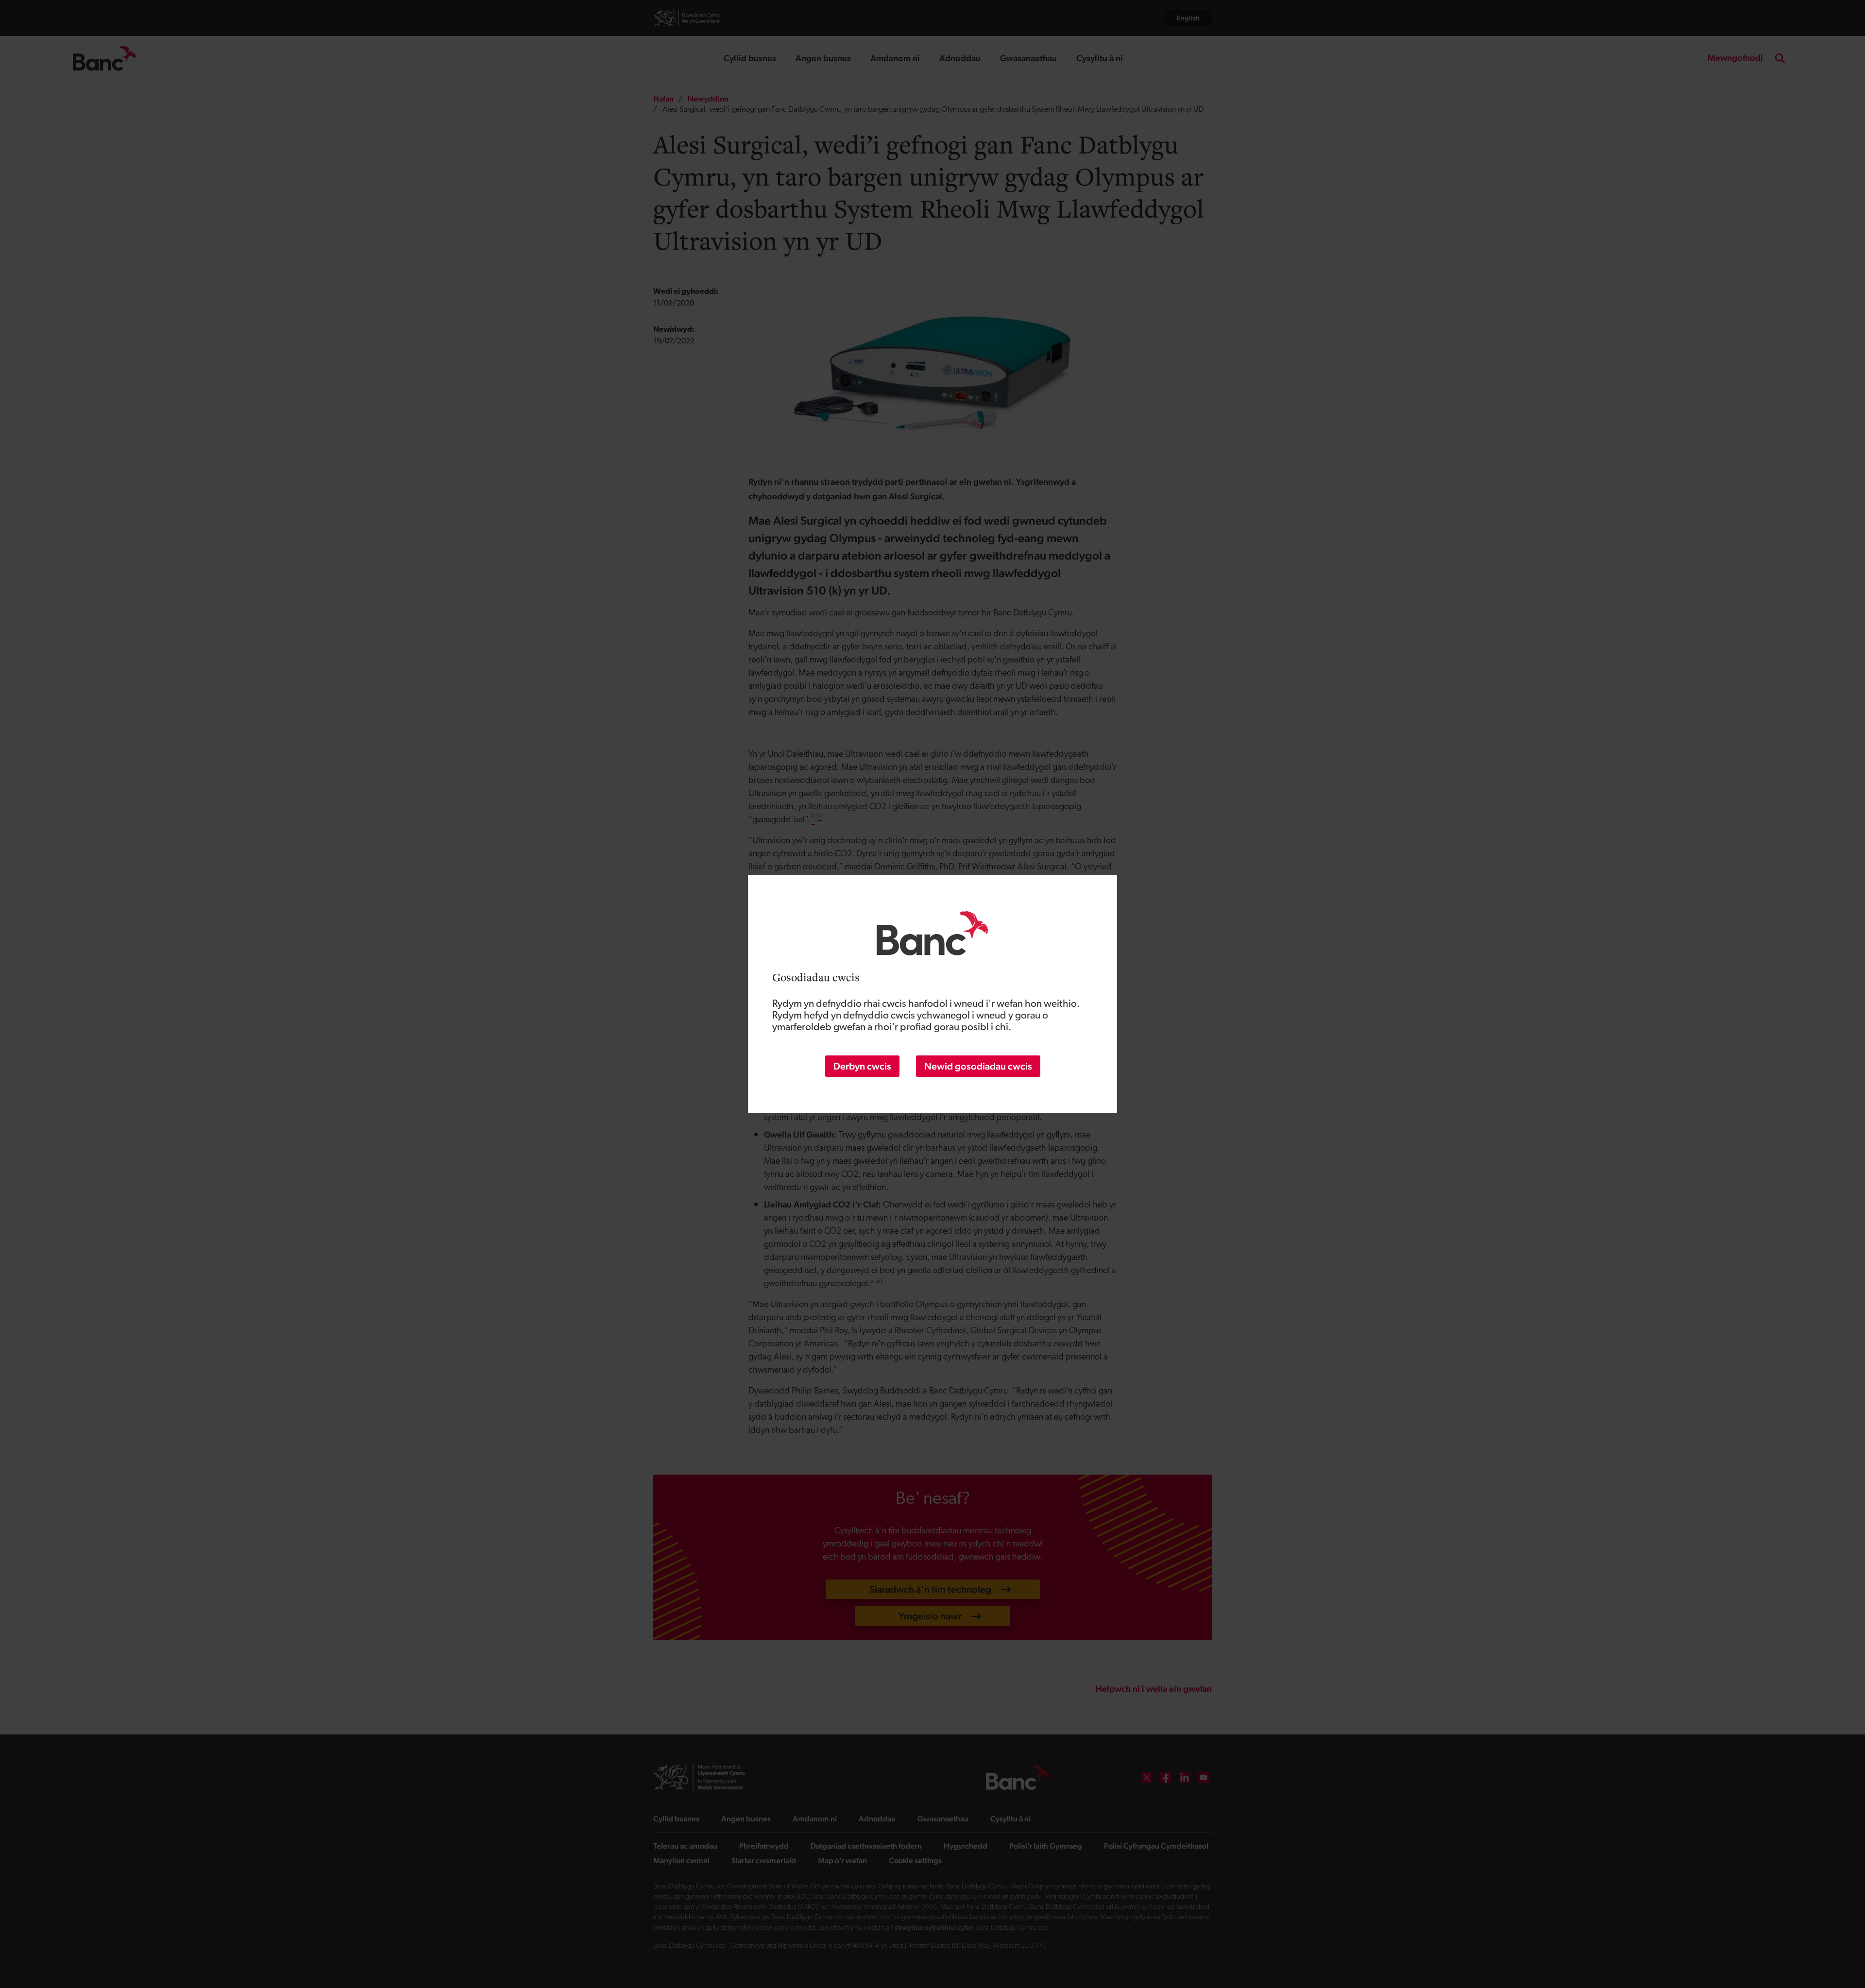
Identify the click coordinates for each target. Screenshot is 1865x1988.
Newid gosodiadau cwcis (978, 1066)
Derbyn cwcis (862, 1066)
